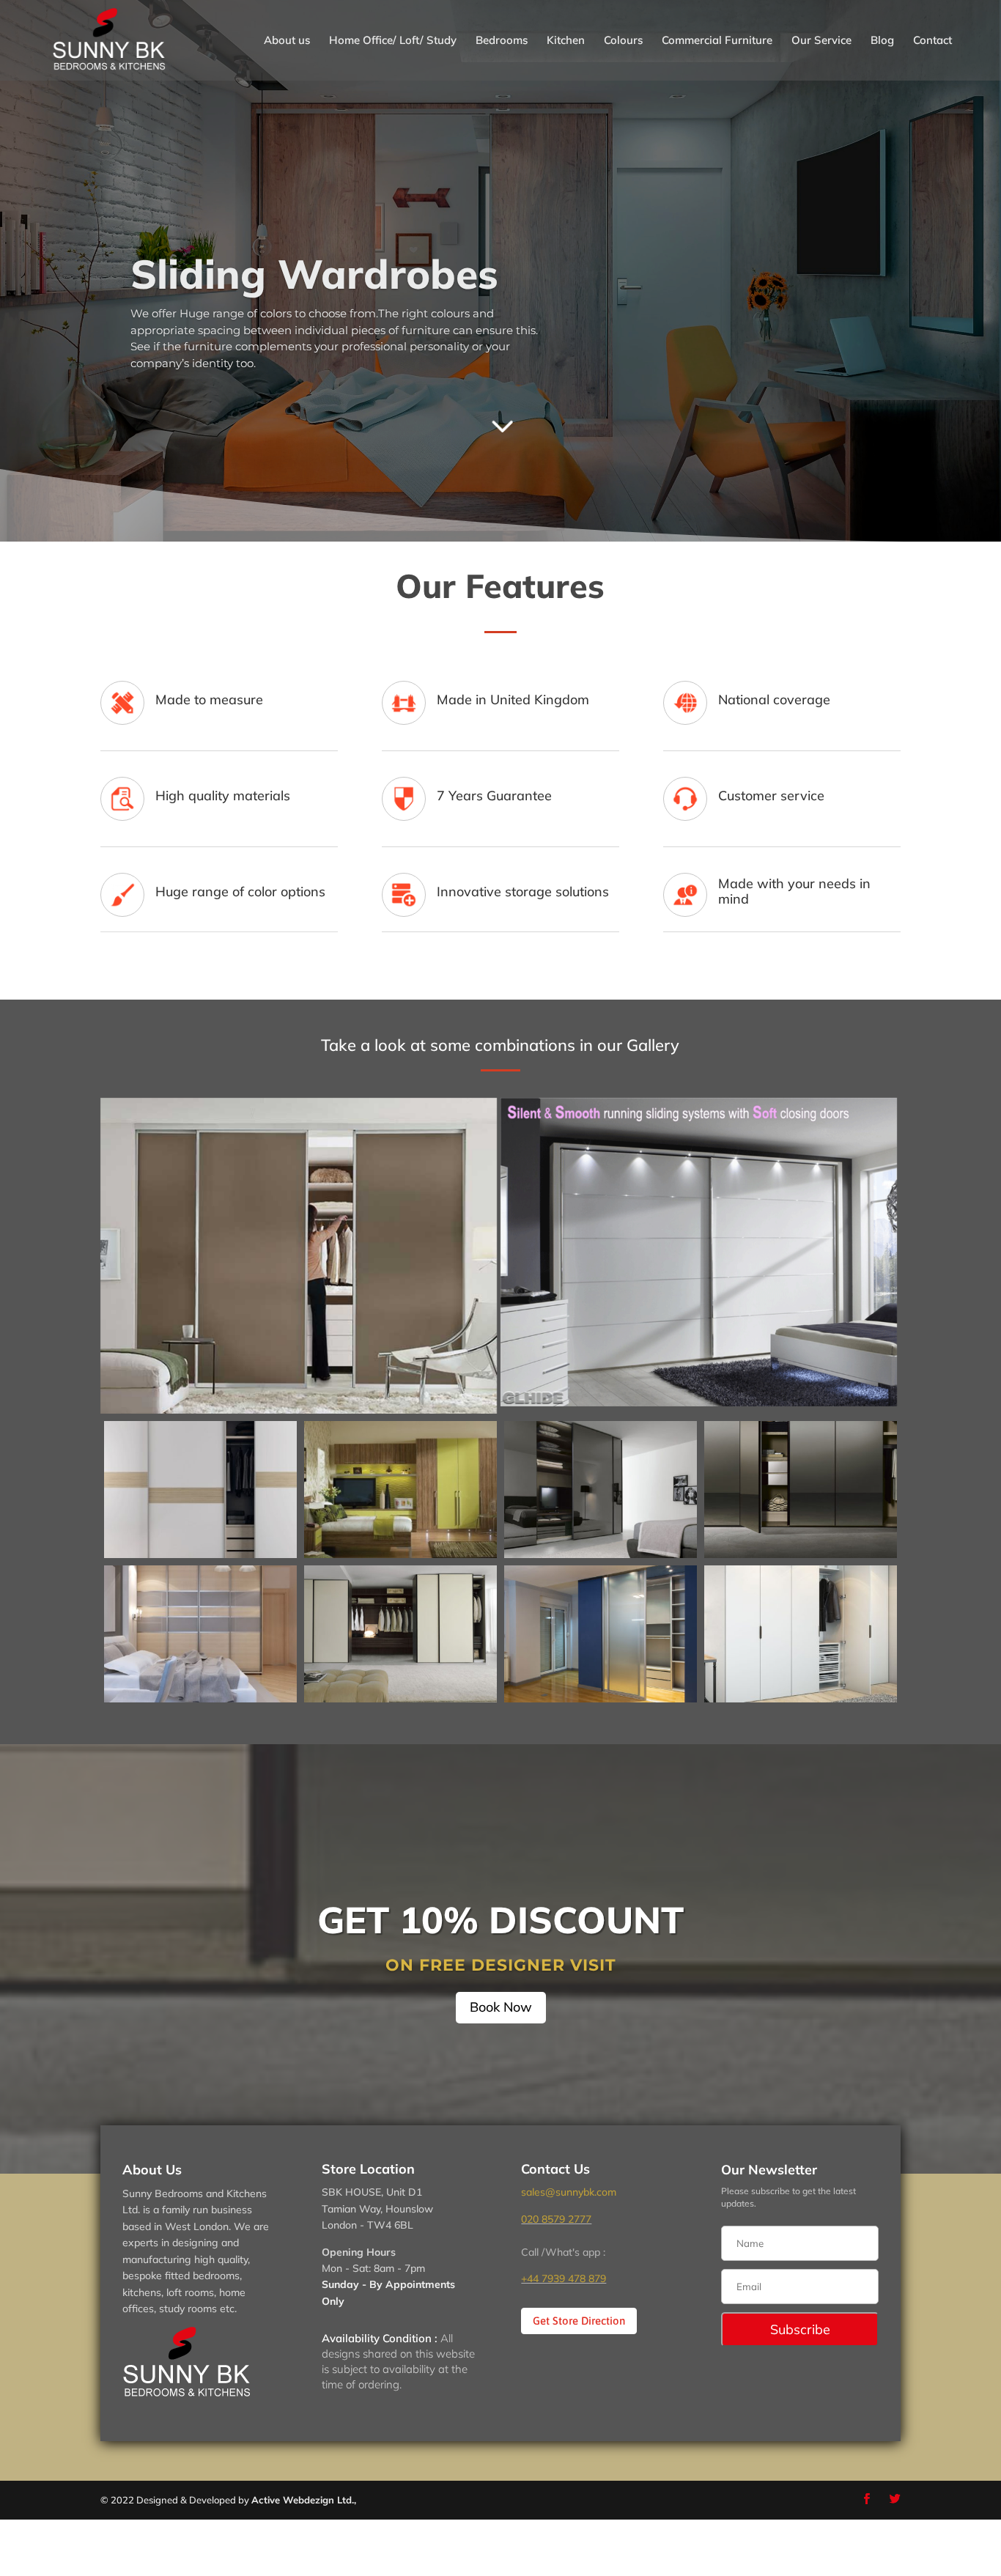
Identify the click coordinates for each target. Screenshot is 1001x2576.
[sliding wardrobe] (200, 1554)
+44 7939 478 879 (564, 2278)
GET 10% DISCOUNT (500, 1920)
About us (287, 41)
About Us (152, 2170)
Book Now (501, 2007)
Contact (932, 41)
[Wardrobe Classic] (801, 1699)
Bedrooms (502, 41)
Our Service (821, 41)
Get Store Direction (579, 2321)
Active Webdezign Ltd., (304, 2500)
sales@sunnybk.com (569, 2192)
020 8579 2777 (556, 2219)
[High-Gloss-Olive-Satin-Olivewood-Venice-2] (400, 1554)
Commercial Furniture (717, 41)
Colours (623, 41)
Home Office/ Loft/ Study (393, 41)
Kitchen (566, 41)
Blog (882, 41)
